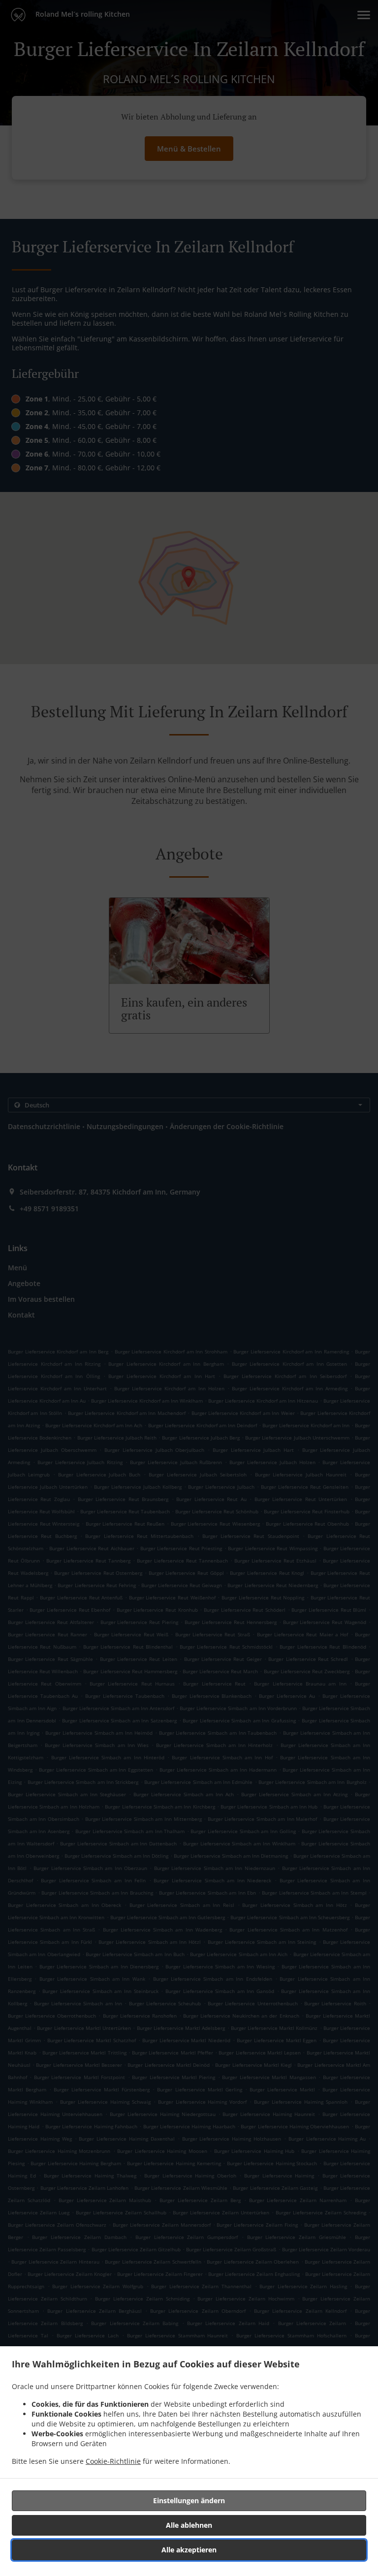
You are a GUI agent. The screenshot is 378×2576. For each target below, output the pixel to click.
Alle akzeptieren (189, 2550)
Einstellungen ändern (189, 2500)
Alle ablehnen (189, 2525)
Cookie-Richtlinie (113, 2461)
